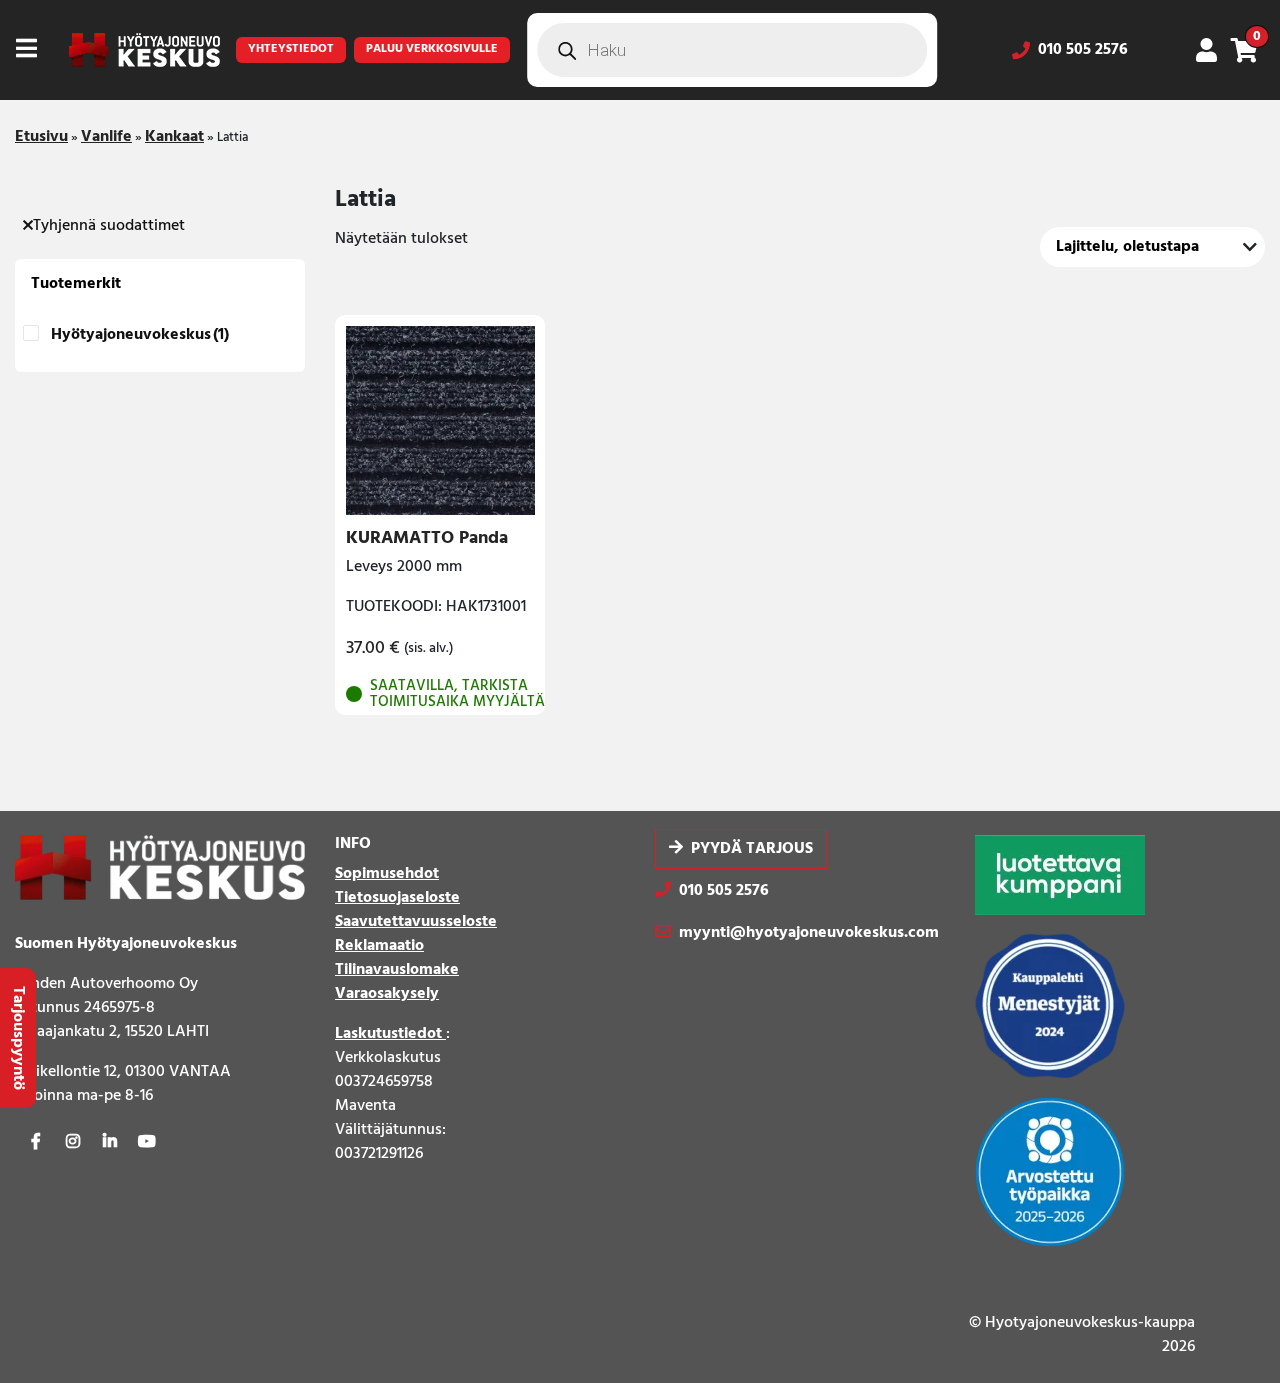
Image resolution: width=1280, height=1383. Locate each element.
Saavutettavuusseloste (416, 922)
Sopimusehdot (387, 874)
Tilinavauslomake (397, 970)
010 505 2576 (1083, 50)
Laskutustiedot (390, 1034)
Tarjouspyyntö (18, 1038)
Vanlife (106, 137)
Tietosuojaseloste (397, 898)
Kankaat (174, 137)
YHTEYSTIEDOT (291, 49)
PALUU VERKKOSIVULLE (432, 49)
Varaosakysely (387, 994)
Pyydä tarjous (752, 849)
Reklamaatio (379, 946)
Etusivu (41, 137)
